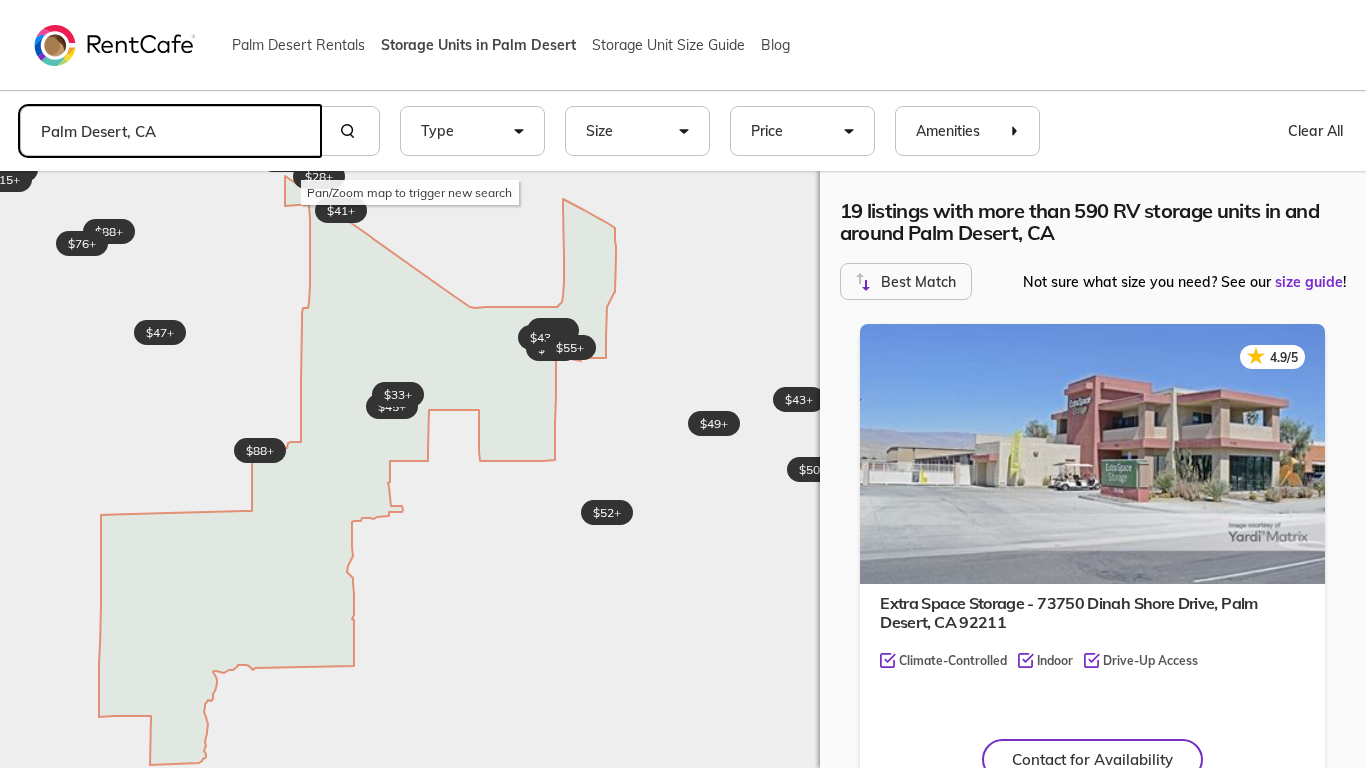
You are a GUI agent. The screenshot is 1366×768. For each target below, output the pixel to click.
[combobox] (170, 131)
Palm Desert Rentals (298, 45)
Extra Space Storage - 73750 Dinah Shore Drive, (1068, 612)
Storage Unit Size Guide (668, 45)
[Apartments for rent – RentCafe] (115, 44)
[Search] (350, 131)
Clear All (1315, 131)
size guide (1309, 282)
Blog (775, 45)
